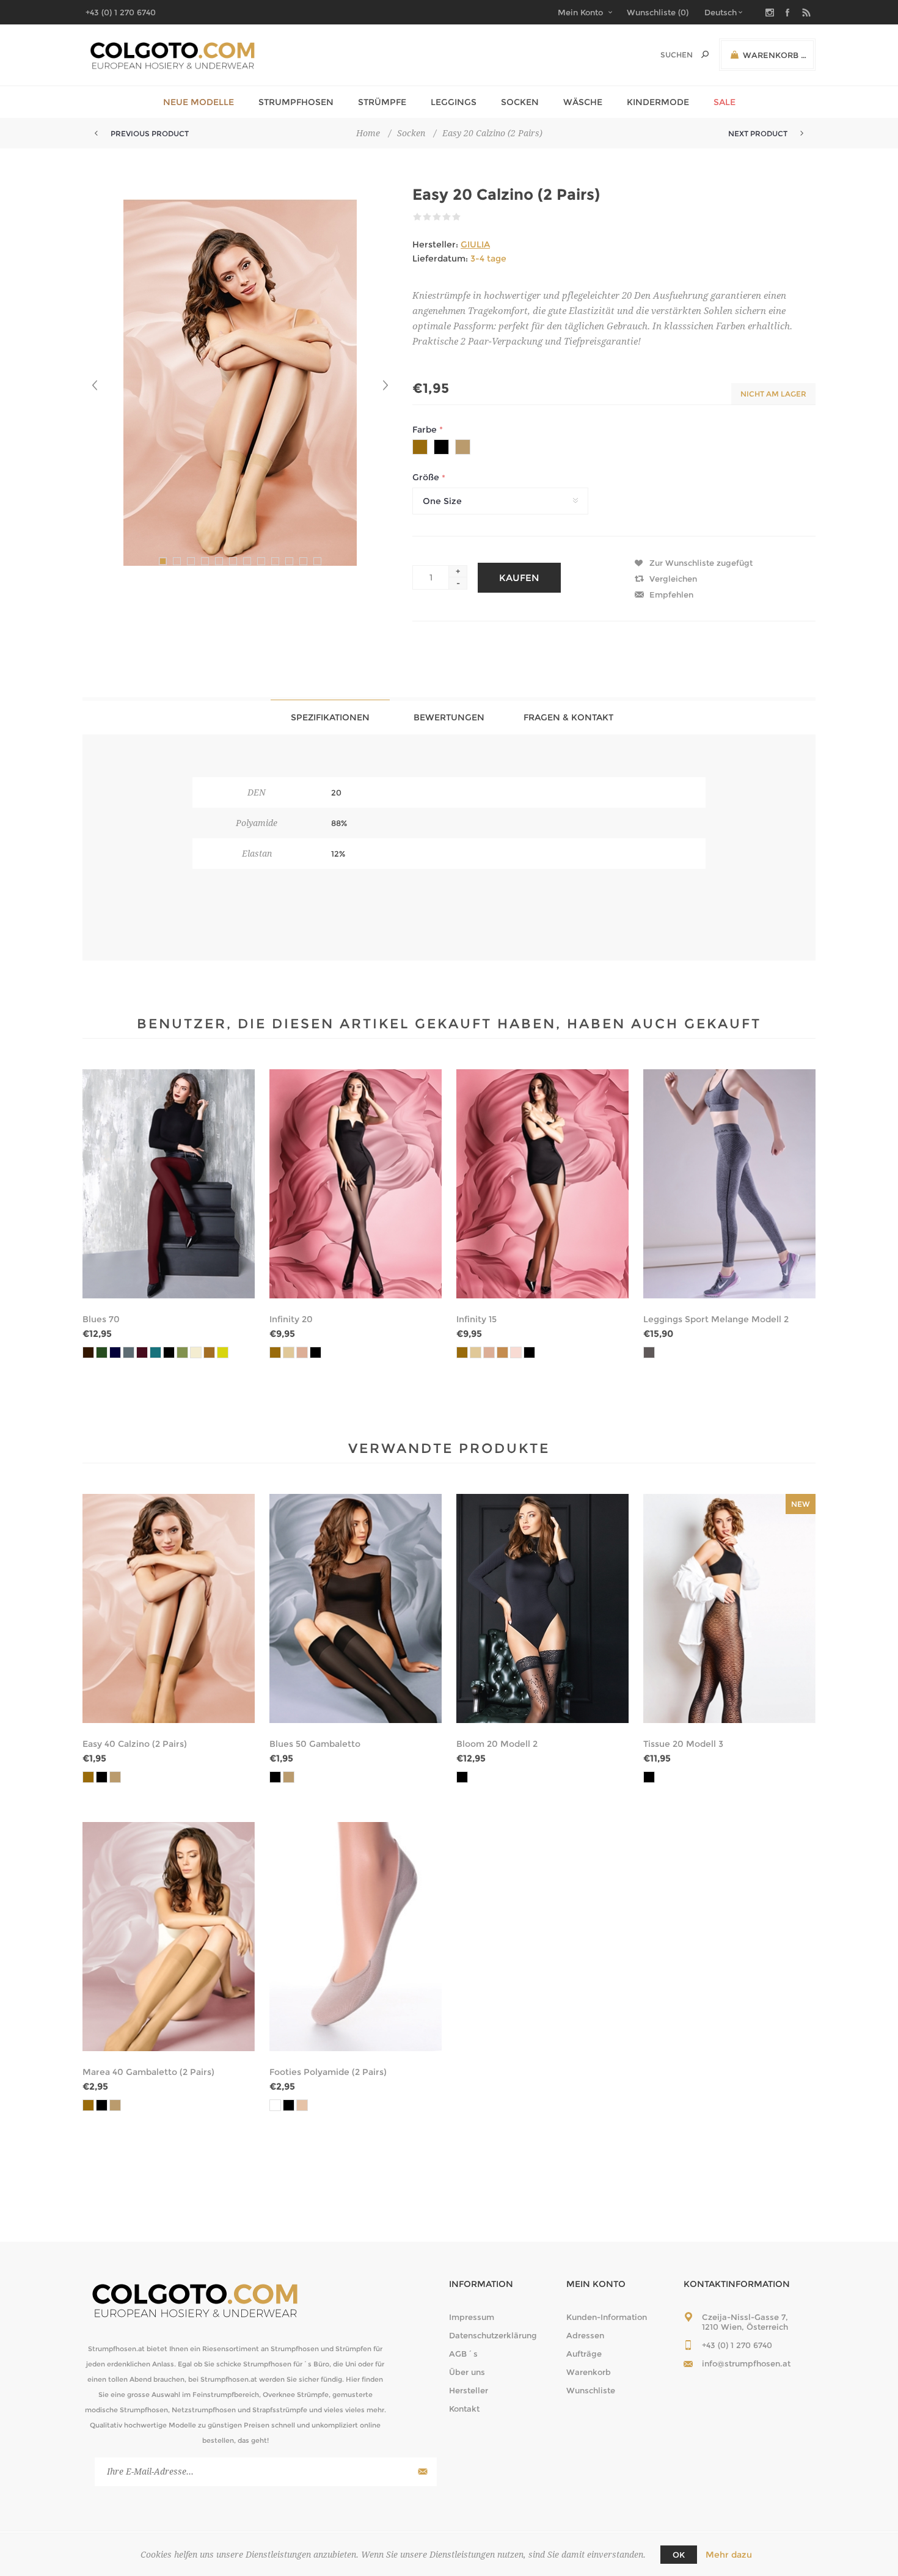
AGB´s (463, 2354)
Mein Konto (580, 12)
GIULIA (475, 244)
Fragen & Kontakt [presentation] (568, 717)
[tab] (330, 717)
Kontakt (464, 2409)
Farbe (426, 430)
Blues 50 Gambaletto (315, 1744)
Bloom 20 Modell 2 (497, 1744)
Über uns (467, 2372)
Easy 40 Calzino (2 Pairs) (135, 1744)
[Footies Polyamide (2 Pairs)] (356, 1937)
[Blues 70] (169, 1184)
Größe (427, 478)
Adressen (585, 2335)
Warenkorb (589, 2372)
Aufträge (584, 2354)
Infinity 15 (476, 1319)
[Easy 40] (169, 1608)
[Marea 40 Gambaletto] (169, 1937)
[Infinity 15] (542, 1184)
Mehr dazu (729, 2555)
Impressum (472, 2317)
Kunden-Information (607, 2317)
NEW (801, 1504)
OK (679, 2555)
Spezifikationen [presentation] (330, 717)
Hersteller (469, 2390)
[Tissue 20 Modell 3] (729, 1608)
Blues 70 (101, 1319)
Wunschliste (591, 2390)
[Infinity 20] (356, 1184)
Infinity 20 (291, 1319)
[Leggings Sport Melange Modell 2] (729, 1184)
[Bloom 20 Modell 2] (542, 1608)
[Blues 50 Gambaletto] (356, 1608)
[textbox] (664, 55)
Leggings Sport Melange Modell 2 (716, 1319)
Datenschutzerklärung (493, 2335)
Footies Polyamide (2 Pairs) (328, 2072)
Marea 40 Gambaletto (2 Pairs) (148, 2072)
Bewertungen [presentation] (449, 717)
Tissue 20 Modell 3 (683, 1744)
